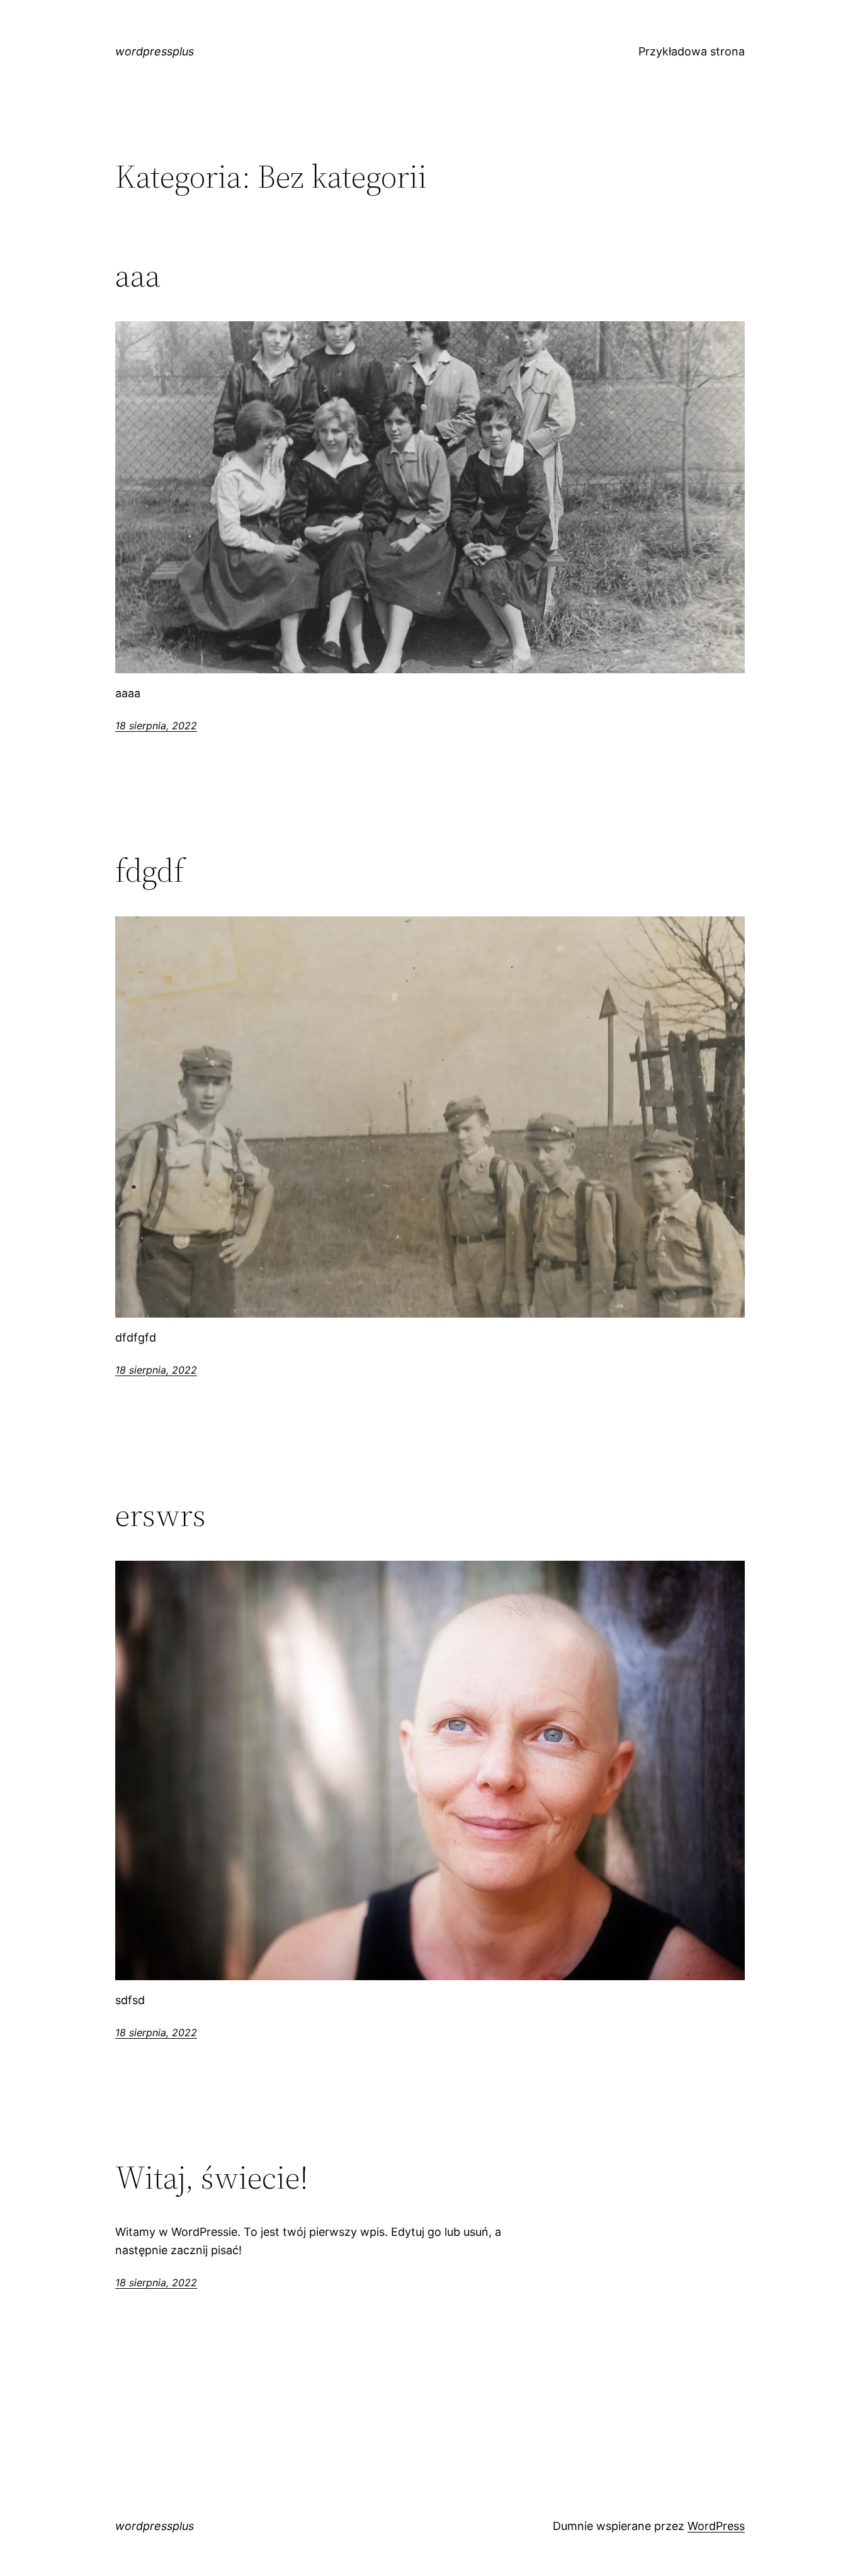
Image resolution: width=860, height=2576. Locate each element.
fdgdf (150, 870)
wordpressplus (155, 51)
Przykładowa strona (692, 51)
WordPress (716, 2526)
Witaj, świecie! (212, 2177)
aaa (138, 275)
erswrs (161, 1515)
